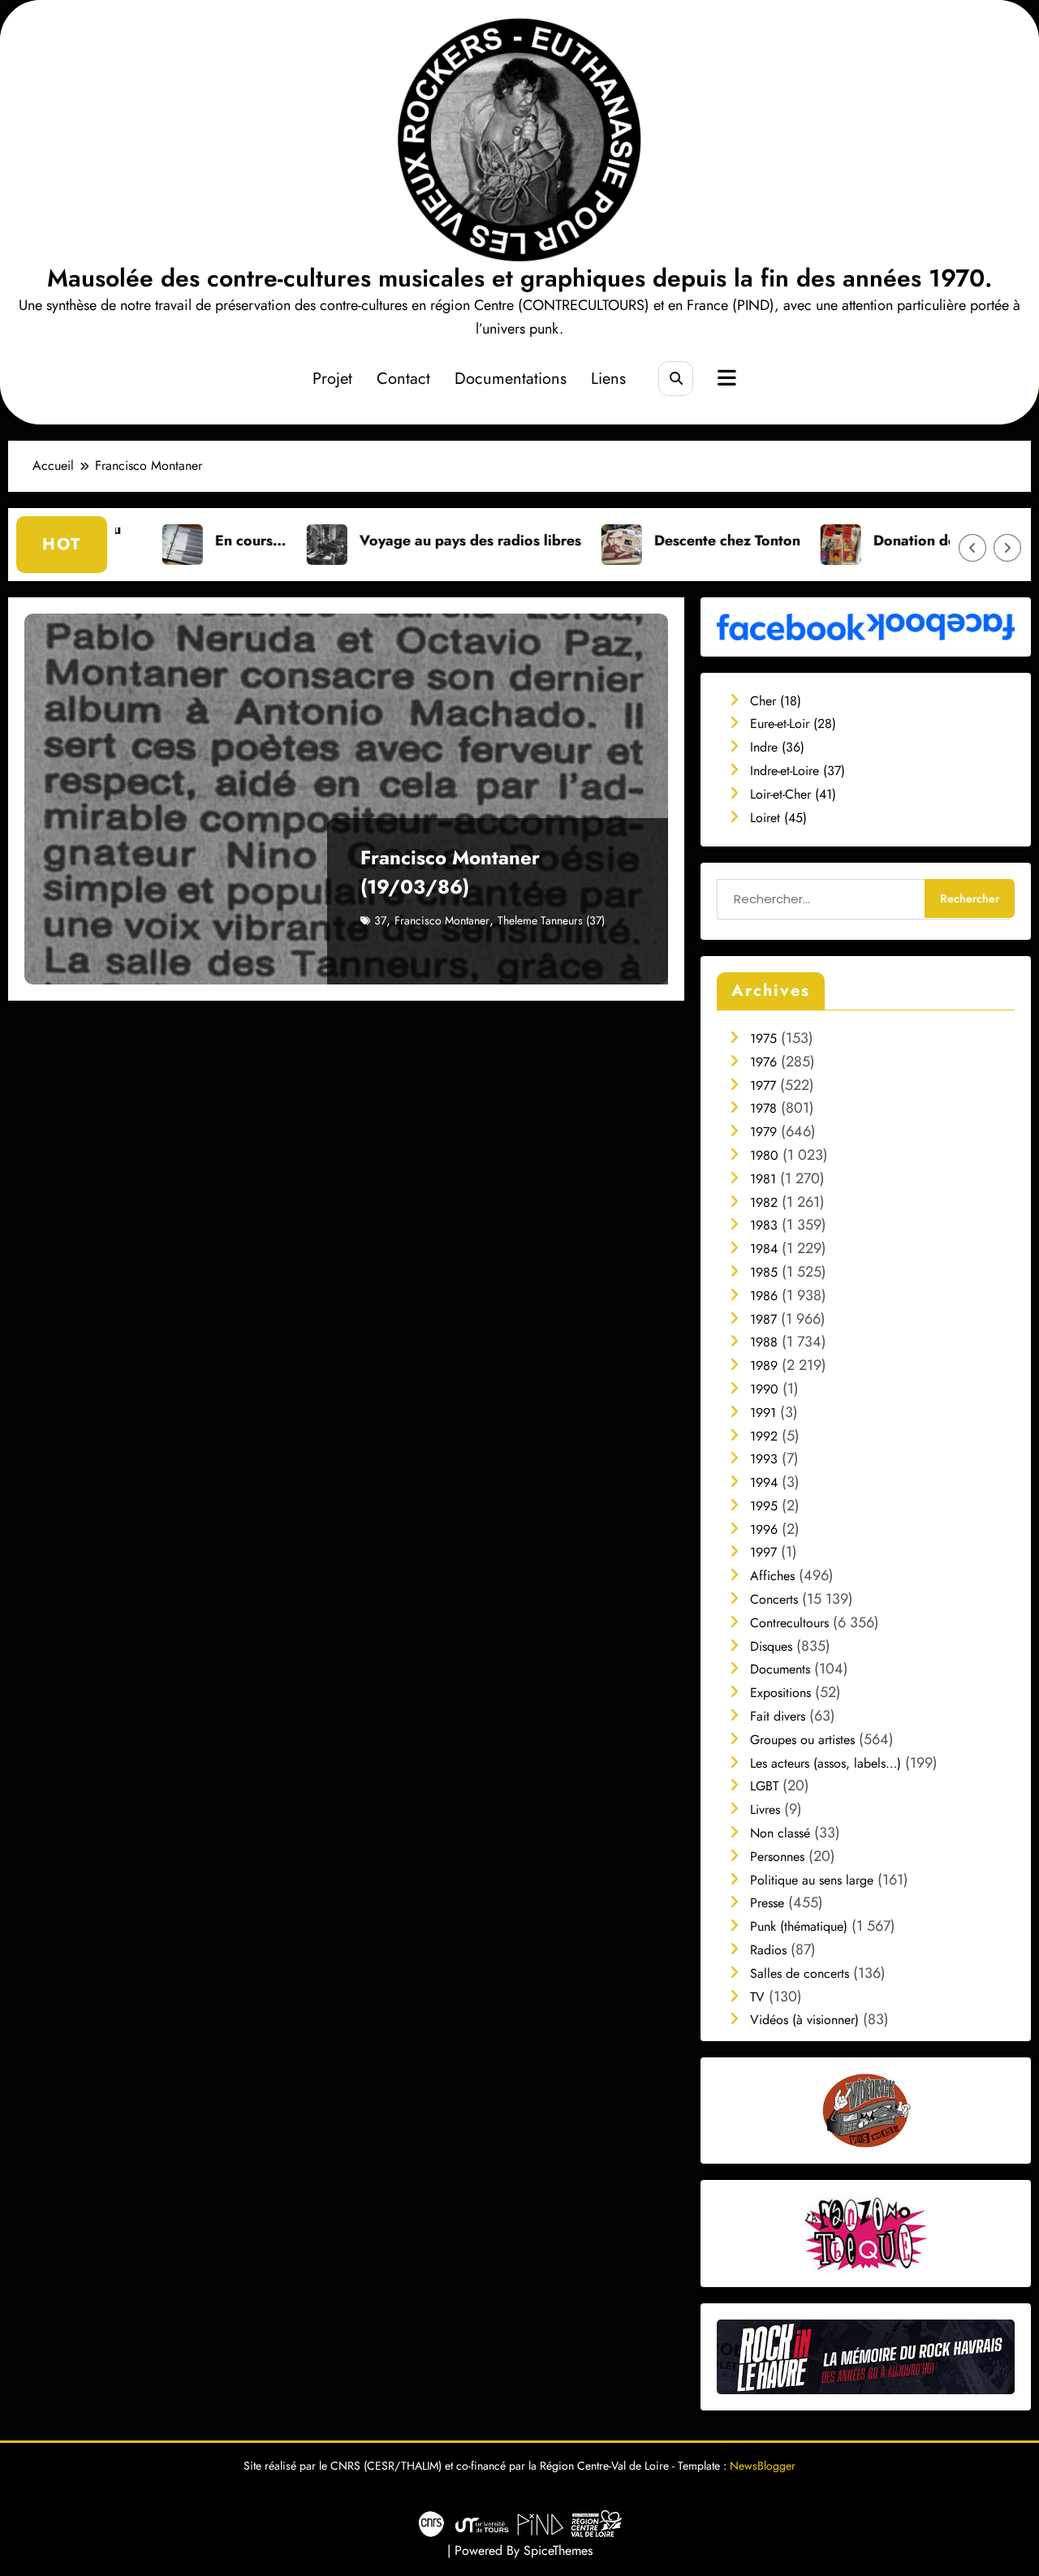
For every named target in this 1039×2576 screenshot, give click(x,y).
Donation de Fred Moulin (854, 541)
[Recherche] (676, 379)
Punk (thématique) (799, 1926)
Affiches (772, 1576)
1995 (764, 1506)
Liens (608, 379)
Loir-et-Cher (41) (793, 794)
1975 (763, 1038)
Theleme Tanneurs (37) (551, 920)
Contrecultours (789, 1623)
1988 (764, 1342)
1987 (763, 1319)
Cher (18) (776, 701)
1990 (764, 1389)
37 (380, 920)
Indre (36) (777, 747)
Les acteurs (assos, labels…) (826, 1763)
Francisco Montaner (442, 920)
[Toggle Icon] (725, 380)
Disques (771, 1646)
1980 (764, 1155)
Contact (403, 379)
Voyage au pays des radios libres (366, 541)
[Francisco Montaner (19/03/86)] (346, 799)
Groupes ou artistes (802, 1740)
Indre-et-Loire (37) (798, 771)
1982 (764, 1202)
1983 (764, 1225)
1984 (764, 1249)
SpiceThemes (558, 2550)
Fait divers (778, 1716)
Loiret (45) (778, 818)
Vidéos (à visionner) (804, 2020)
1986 (764, 1296)
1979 (763, 1132)
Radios (768, 1950)
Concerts (774, 1599)
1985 (764, 1272)
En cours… (147, 541)
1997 (763, 1552)
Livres (765, 1809)
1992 (764, 1436)
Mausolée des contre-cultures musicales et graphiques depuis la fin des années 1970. (519, 278)
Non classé (780, 1833)
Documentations (511, 379)
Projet (332, 379)
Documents (780, 1669)
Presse (767, 1903)
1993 (764, 1459)
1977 (763, 1086)
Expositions (780, 1693)
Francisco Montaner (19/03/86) (450, 872)
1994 (764, 1482)
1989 (764, 1366)
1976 (763, 1062)
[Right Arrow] (1007, 548)
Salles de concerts (800, 1973)
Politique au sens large (812, 1880)
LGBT (764, 1786)
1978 (763, 1108)
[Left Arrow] (972, 548)
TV (757, 1997)
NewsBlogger (763, 2466)
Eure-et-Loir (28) (793, 724)
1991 (763, 1413)
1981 (763, 1179)
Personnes (777, 1857)
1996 (764, 1529)
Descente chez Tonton (623, 541)
